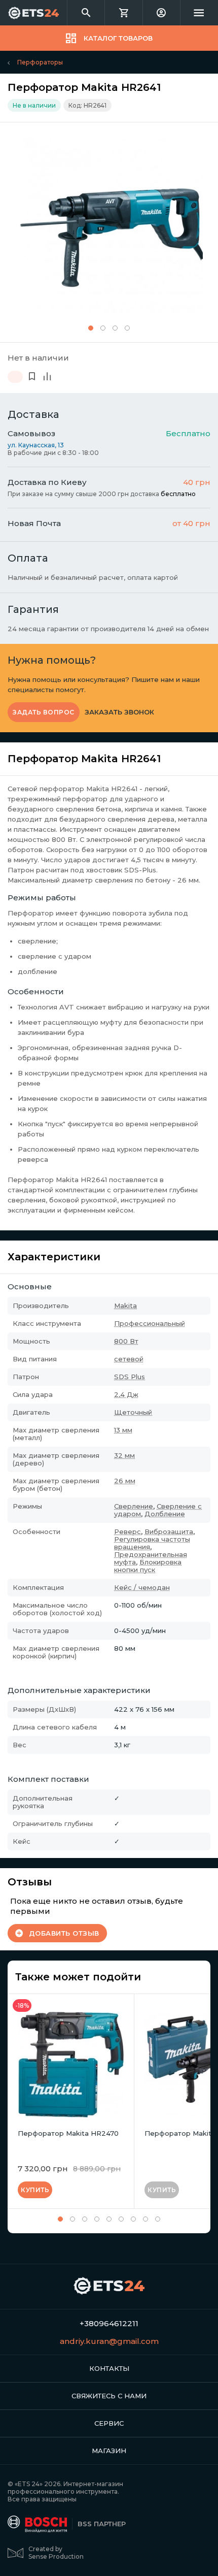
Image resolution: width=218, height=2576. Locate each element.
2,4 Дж (126, 1394)
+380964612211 (109, 2323)
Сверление (134, 1506)
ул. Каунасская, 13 (36, 445)
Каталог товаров (118, 38)
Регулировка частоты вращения (152, 1543)
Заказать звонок (119, 712)
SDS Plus (130, 1377)
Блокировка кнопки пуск (148, 1566)
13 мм (123, 1430)
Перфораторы (40, 62)
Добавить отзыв (64, 1933)
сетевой (129, 1359)
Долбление (165, 1514)
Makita (125, 1306)
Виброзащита (169, 1531)
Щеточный (133, 1412)
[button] (91, 328)
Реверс (128, 1531)
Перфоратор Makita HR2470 (68, 2133)
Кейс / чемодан (142, 1587)
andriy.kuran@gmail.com (109, 2341)
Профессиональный (150, 1323)
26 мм (125, 1481)
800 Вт (126, 1341)
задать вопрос (44, 712)
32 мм (124, 1455)
